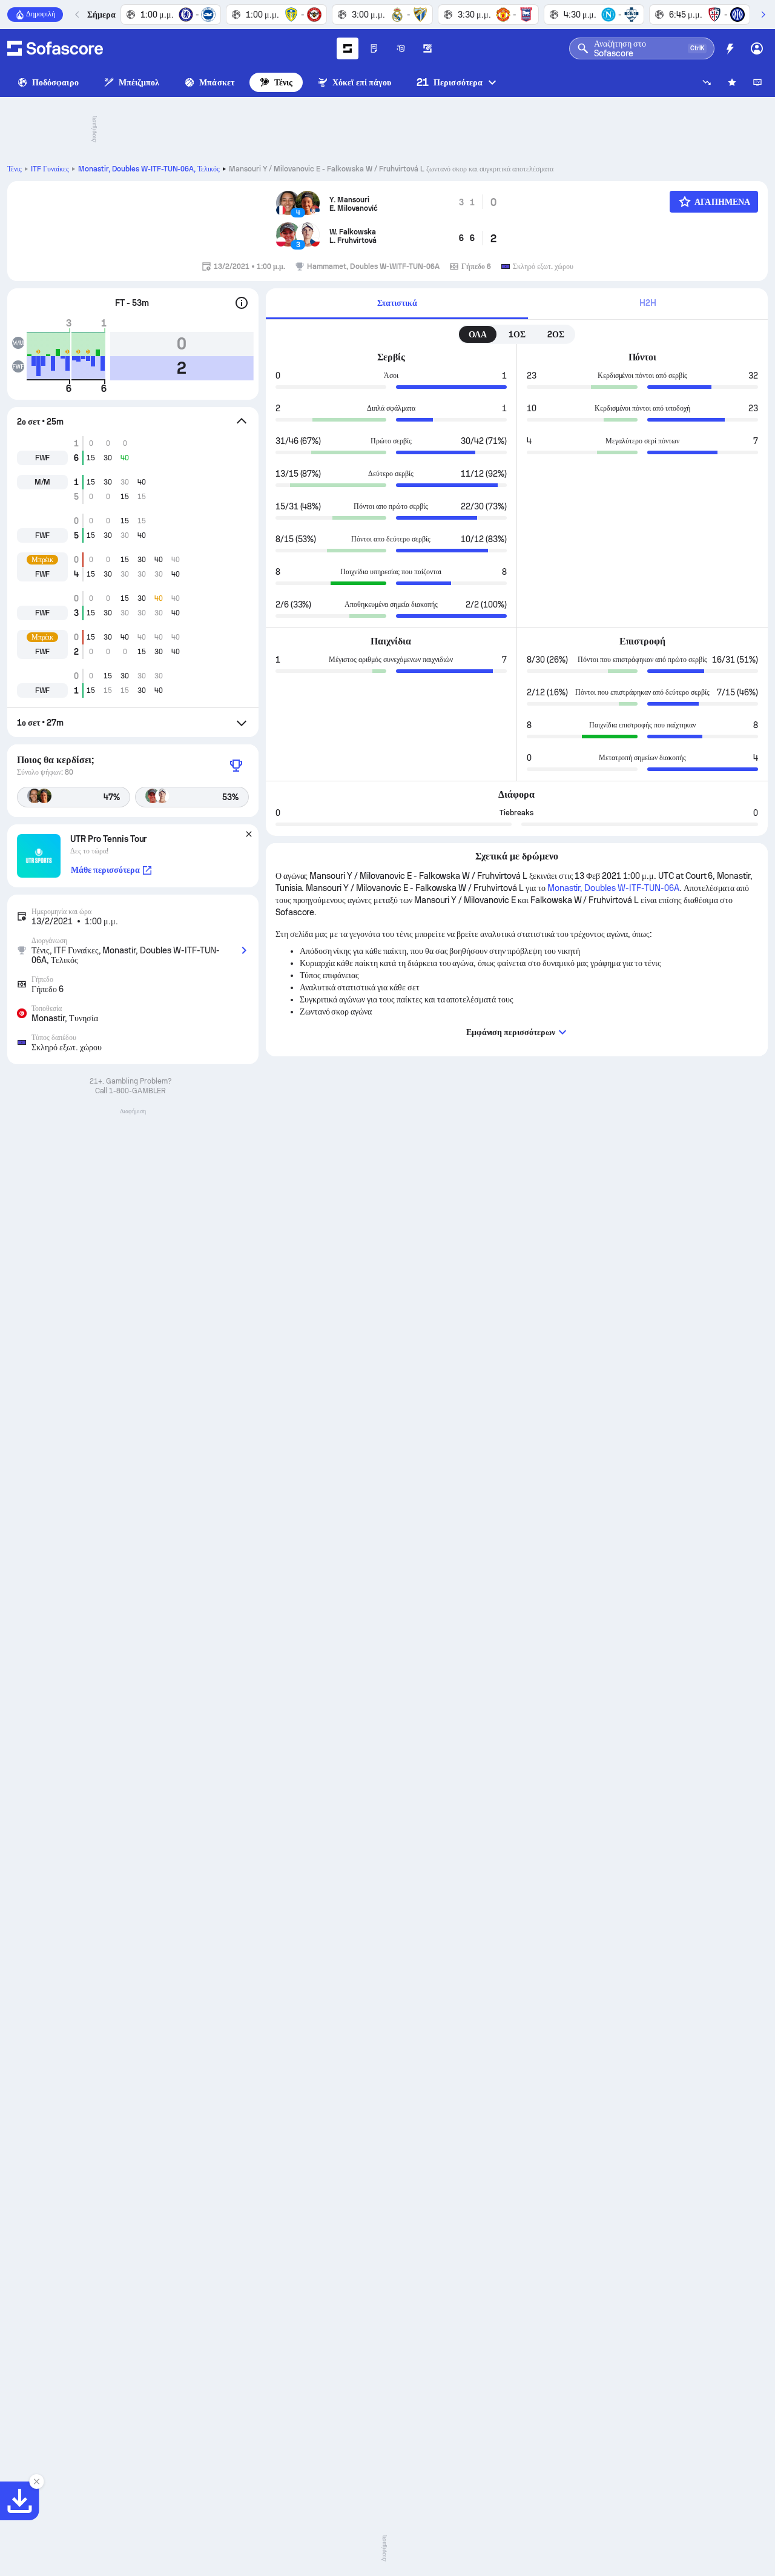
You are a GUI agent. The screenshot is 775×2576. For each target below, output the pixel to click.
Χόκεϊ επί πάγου (362, 82)
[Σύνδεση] (757, 48)
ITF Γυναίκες (50, 169)
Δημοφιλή (41, 14)
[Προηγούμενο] (77, 15)
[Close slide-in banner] (36, 2482)
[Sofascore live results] (55, 48)
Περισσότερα (450, 82)
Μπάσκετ (217, 82)
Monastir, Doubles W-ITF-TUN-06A (149, 169)
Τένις (283, 82)
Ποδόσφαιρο (55, 82)
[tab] (397, 304)
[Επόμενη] (763, 15)
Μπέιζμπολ (139, 82)
